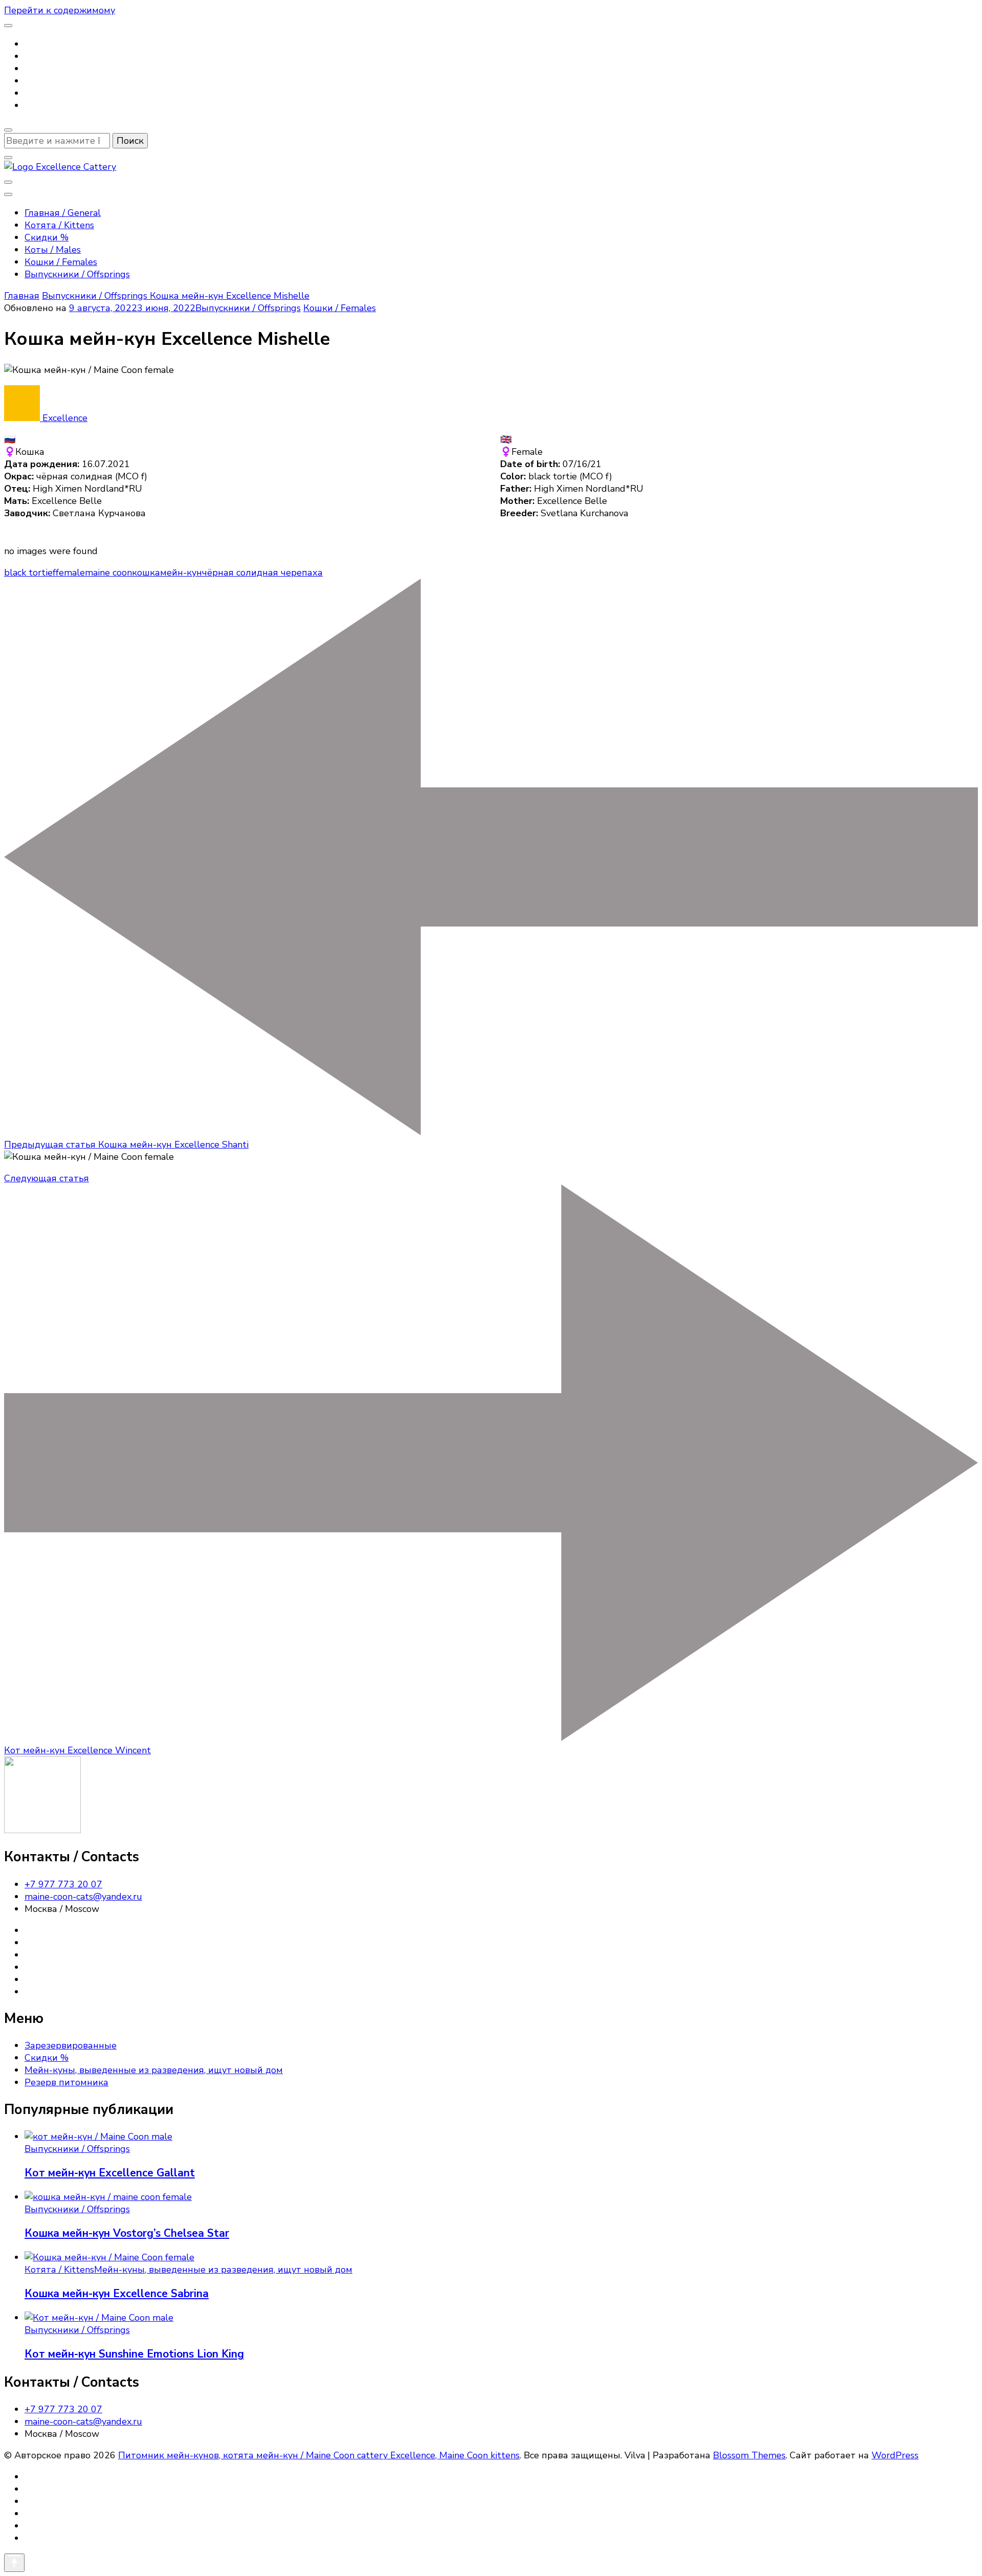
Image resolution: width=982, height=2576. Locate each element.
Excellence (64, 418)
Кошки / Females (61, 262)
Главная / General (63, 213)
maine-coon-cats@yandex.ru (83, 1897)
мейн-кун (181, 573)
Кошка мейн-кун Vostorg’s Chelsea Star (127, 2233)
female (70, 573)
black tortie (28, 573)
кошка (146, 573)
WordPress (895, 2455)
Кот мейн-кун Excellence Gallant (110, 2173)
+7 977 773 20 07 (63, 1884)
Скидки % (47, 237)
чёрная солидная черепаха (262, 573)
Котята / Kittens (59, 225)
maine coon (108, 573)
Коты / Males (53, 250)
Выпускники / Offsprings (77, 274)
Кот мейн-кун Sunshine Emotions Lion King (134, 2354)
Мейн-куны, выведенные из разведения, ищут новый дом (154, 2070)
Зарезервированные (71, 2045)
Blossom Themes (749, 2455)
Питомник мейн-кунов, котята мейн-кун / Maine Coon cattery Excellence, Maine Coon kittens (319, 2455)
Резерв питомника (66, 2082)
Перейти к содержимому (60, 10)
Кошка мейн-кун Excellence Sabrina (117, 2294)
